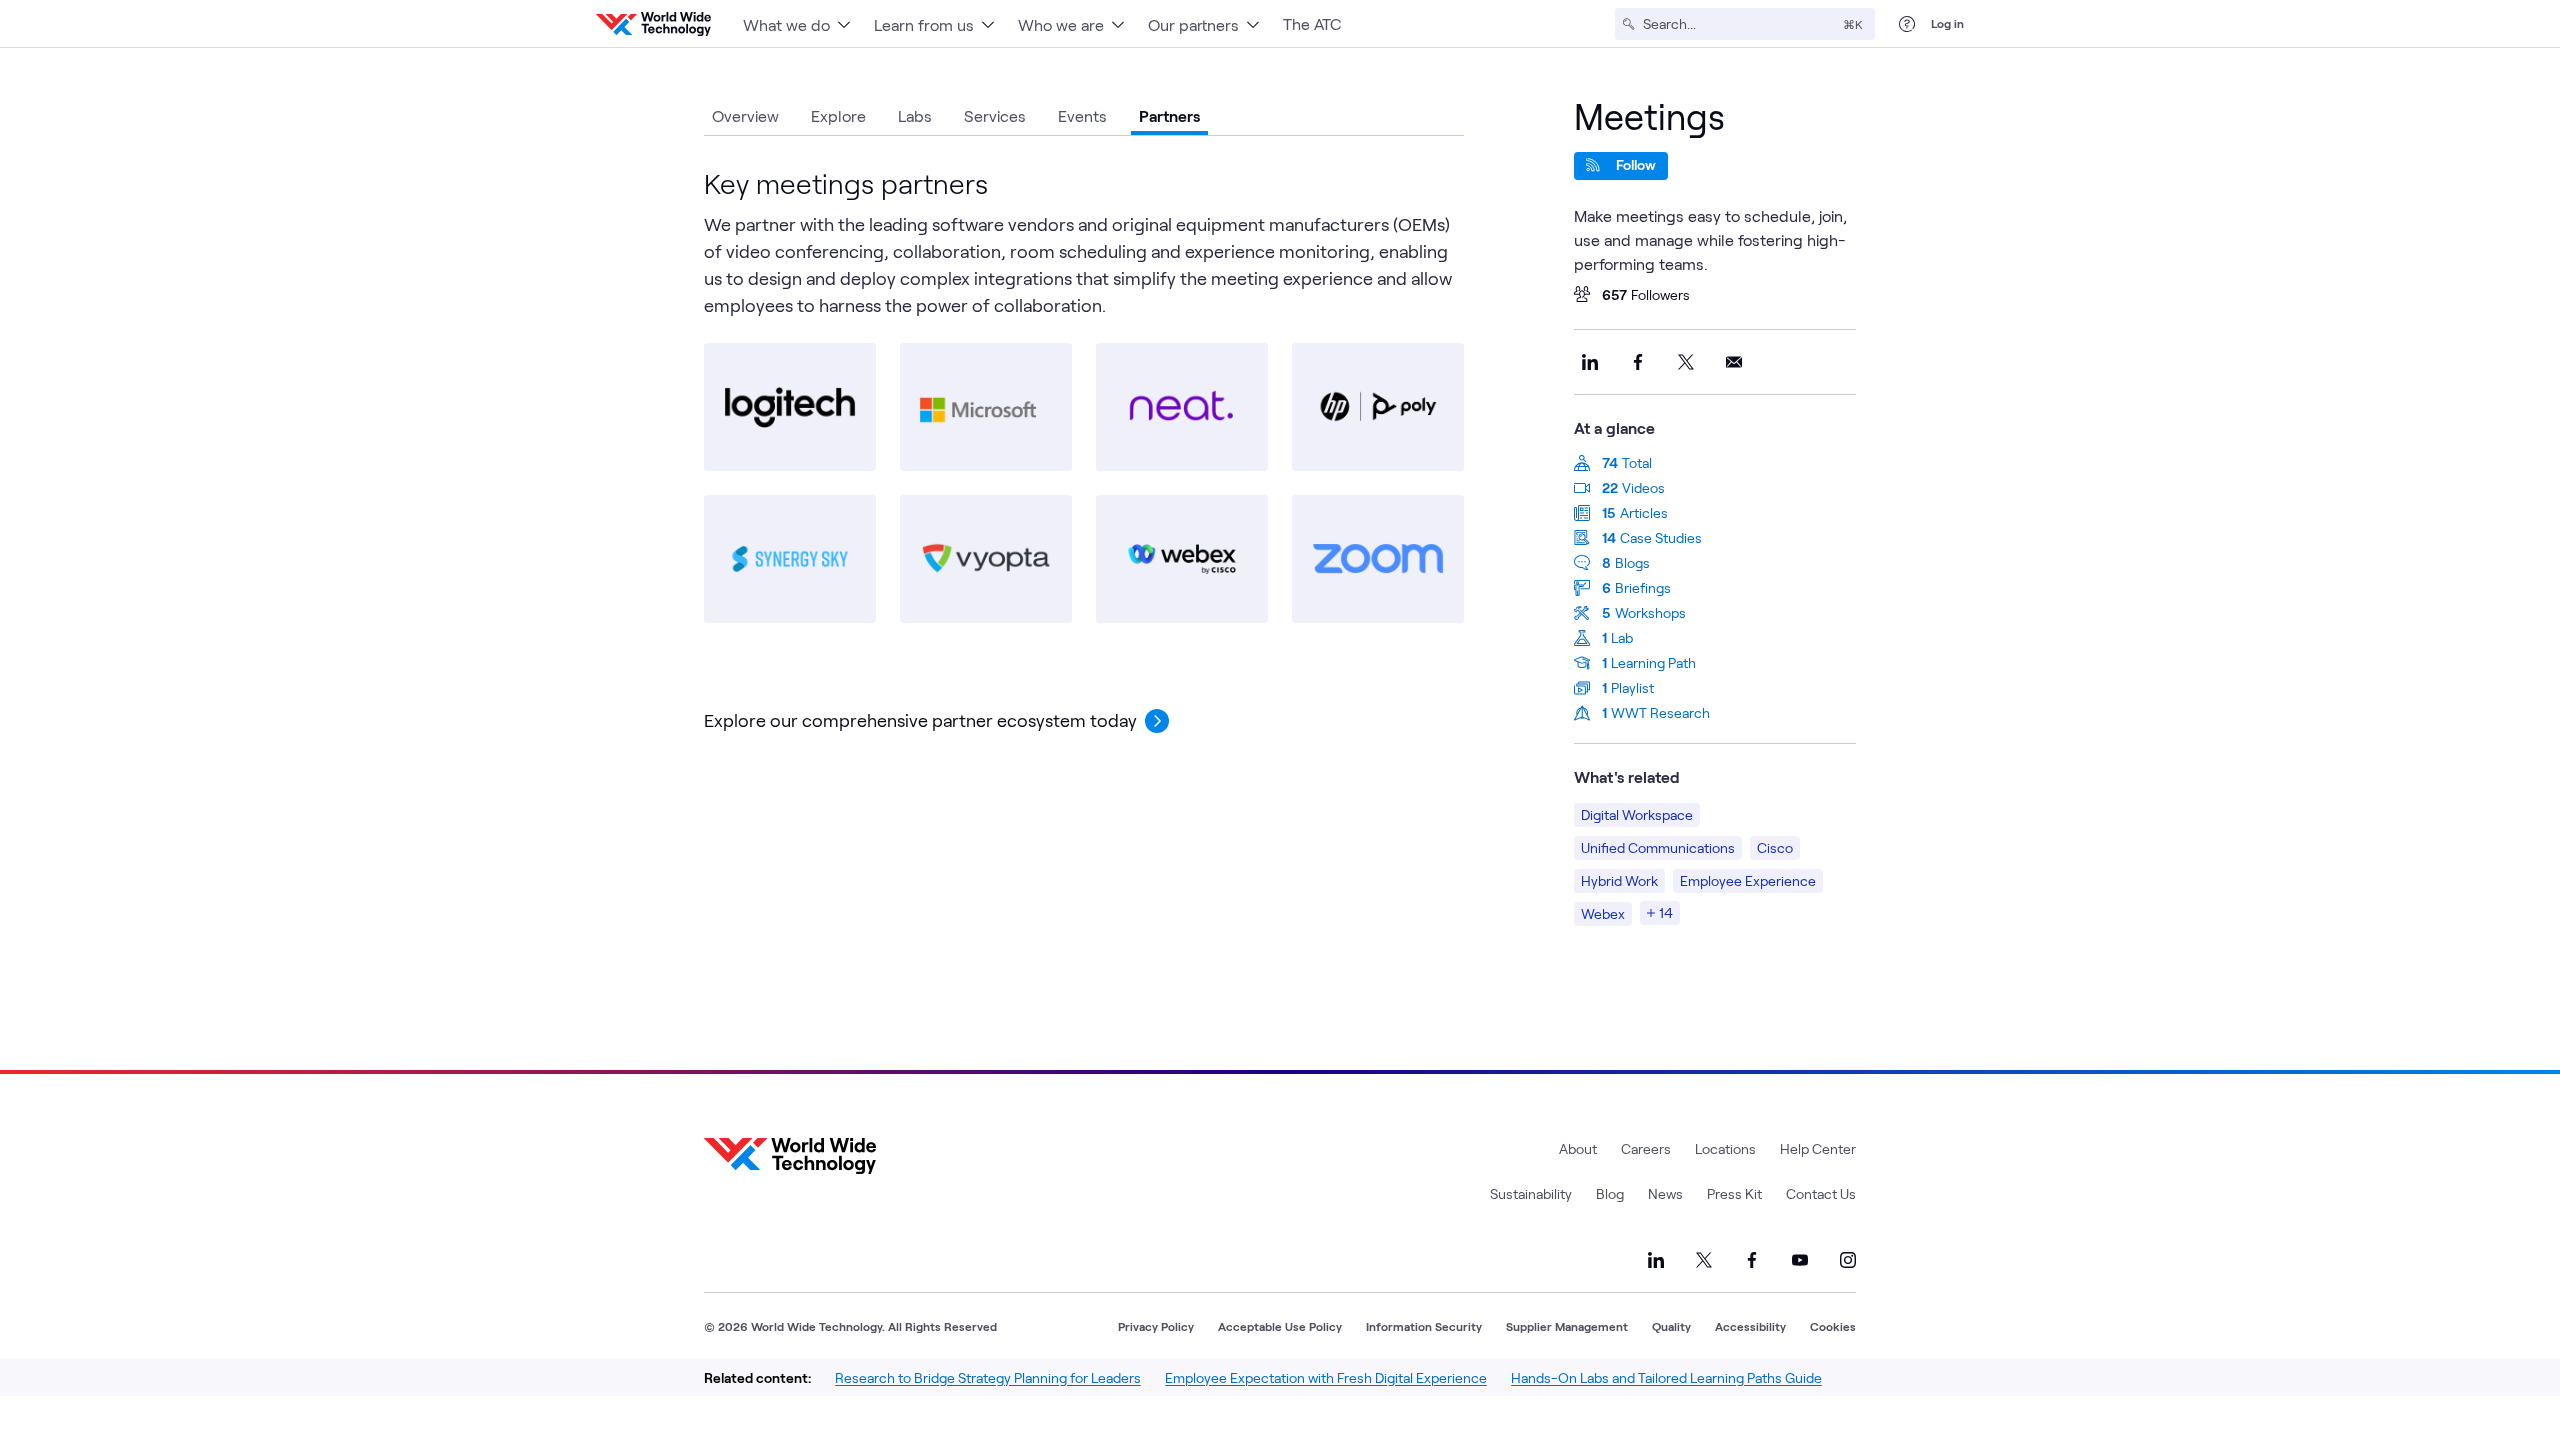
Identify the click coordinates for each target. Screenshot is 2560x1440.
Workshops (1650, 612)
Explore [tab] (838, 115)
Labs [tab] (915, 115)
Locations (1725, 1148)
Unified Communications (1658, 847)
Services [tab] (995, 115)
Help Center (1818, 1148)
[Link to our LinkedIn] (1656, 1260)
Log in (1947, 23)
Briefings (1643, 587)
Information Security (1424, 1326)
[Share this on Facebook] (1638, 362)
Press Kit (1734, 1193)
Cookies (1833, 1326)
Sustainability (1531, 1193)
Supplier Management (1567, 1326)
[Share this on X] (1686, 362)
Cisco (1775, 847)
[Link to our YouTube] (1800, 1260)
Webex (1603, 913)
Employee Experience (1748, 880)
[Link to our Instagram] (1848, 1260)
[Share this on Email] (1734, 362)
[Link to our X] (1704, 1260)
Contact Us (1821, 1193)
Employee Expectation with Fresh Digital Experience (1326, 1377)
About (1578, 1148)
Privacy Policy (1156, 1326)
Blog (1610, 1193)
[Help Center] (1907, 24)
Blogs (1632, 562)
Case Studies (1661, 537)
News (1665, 1193)
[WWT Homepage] (653, 24)
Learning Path (1653, 662)
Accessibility (1750, 1326)
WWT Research (1660, 712)
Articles (1644, 512)
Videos (1643, 487)
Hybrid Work (1619, 880)
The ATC (1312, 23)
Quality (1671, 1326)
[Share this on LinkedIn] (1590, 362)
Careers (1646, 1148)
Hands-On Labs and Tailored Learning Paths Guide (1666, 1377)
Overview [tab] (745, 115)
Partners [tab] (1169, 115)
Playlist (1632, 687)
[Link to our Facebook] (1752, 1260)
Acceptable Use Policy (1280, 1326)
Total (1637, 462)
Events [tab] (1082, 115)
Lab (1622, 637)
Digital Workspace (1637, 814)
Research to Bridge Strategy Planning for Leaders (988, 1377)
